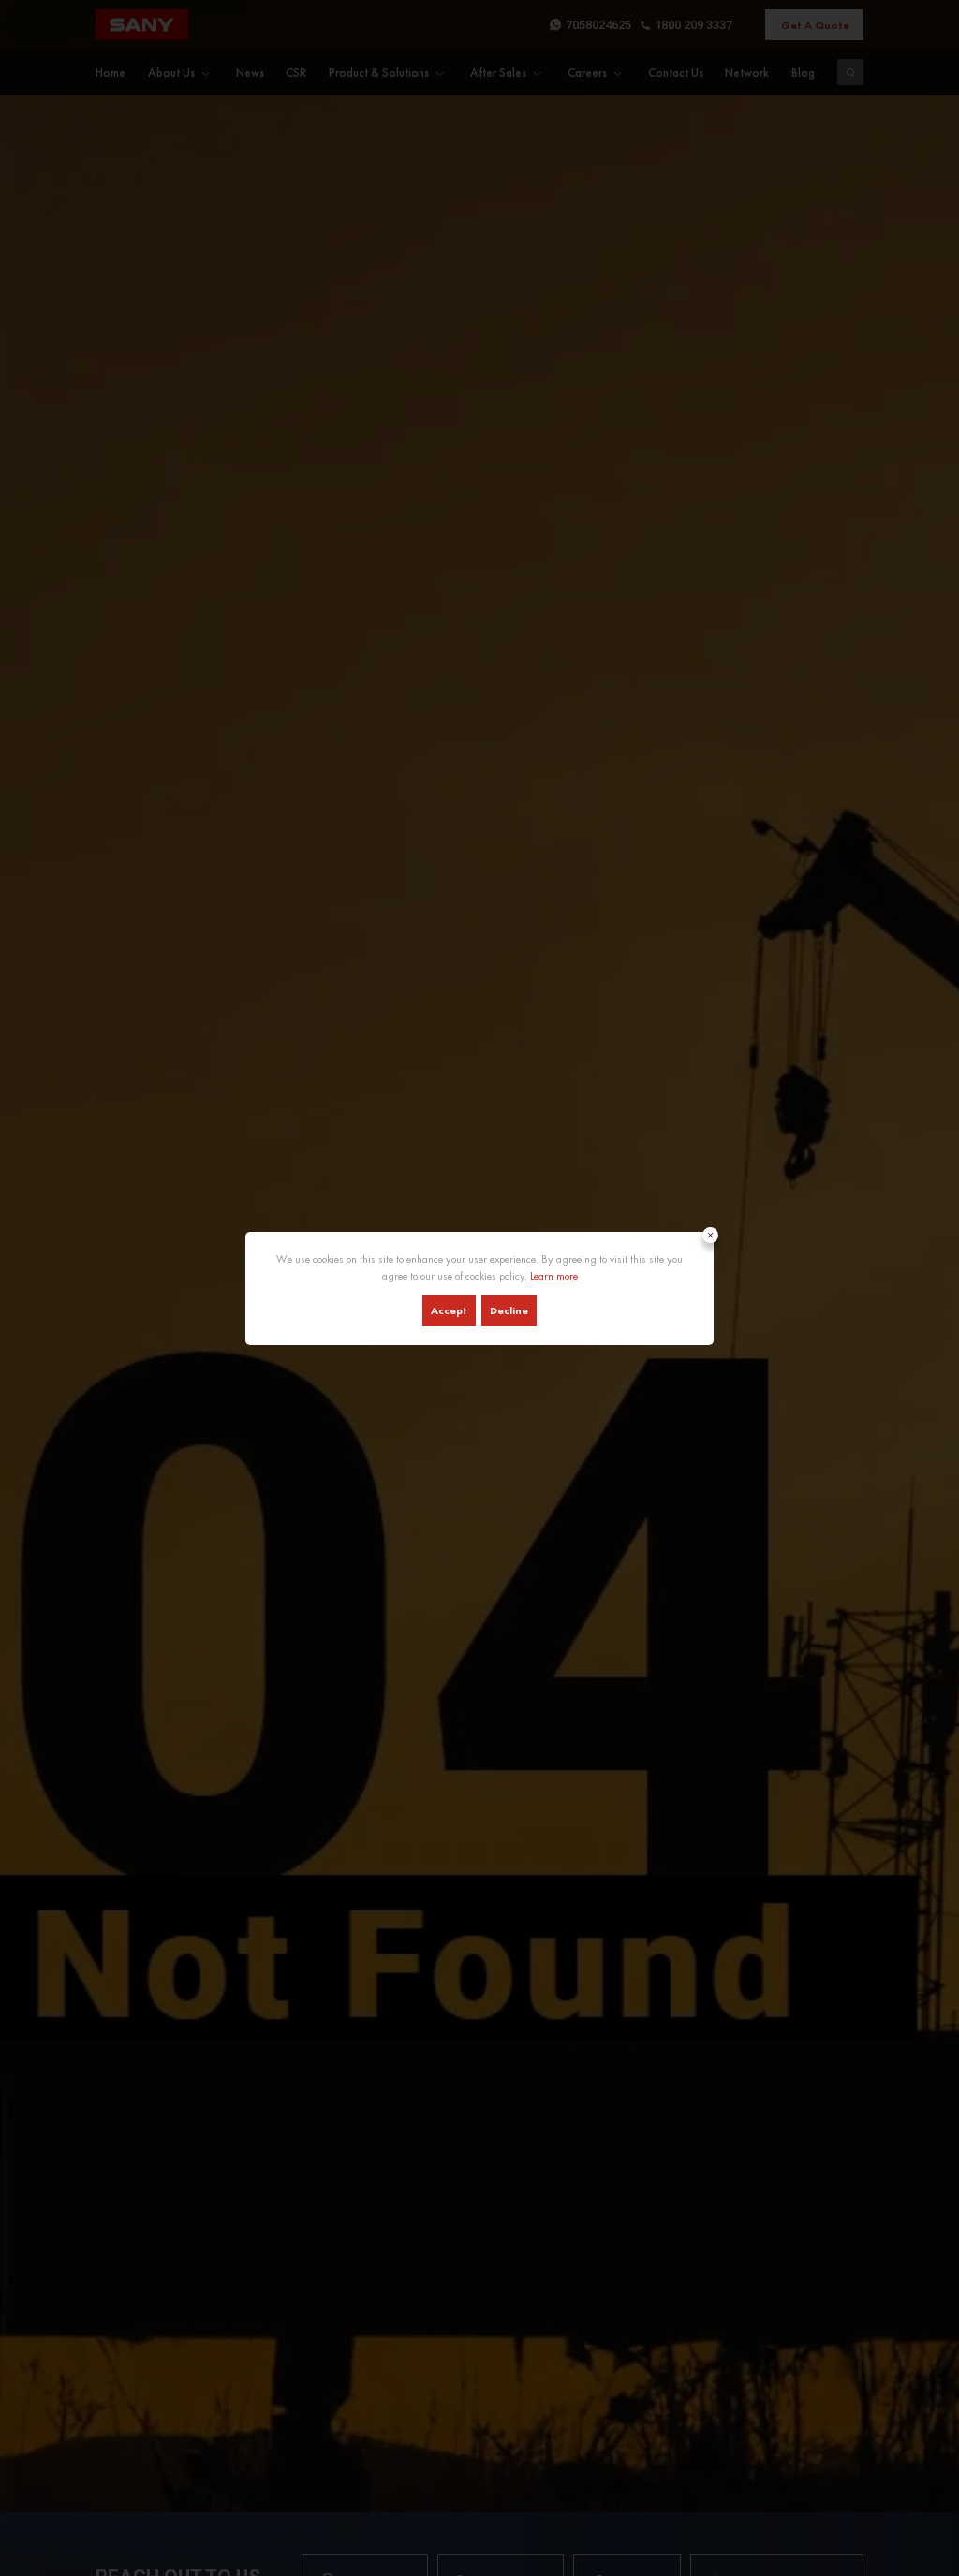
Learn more (554, 1276)
